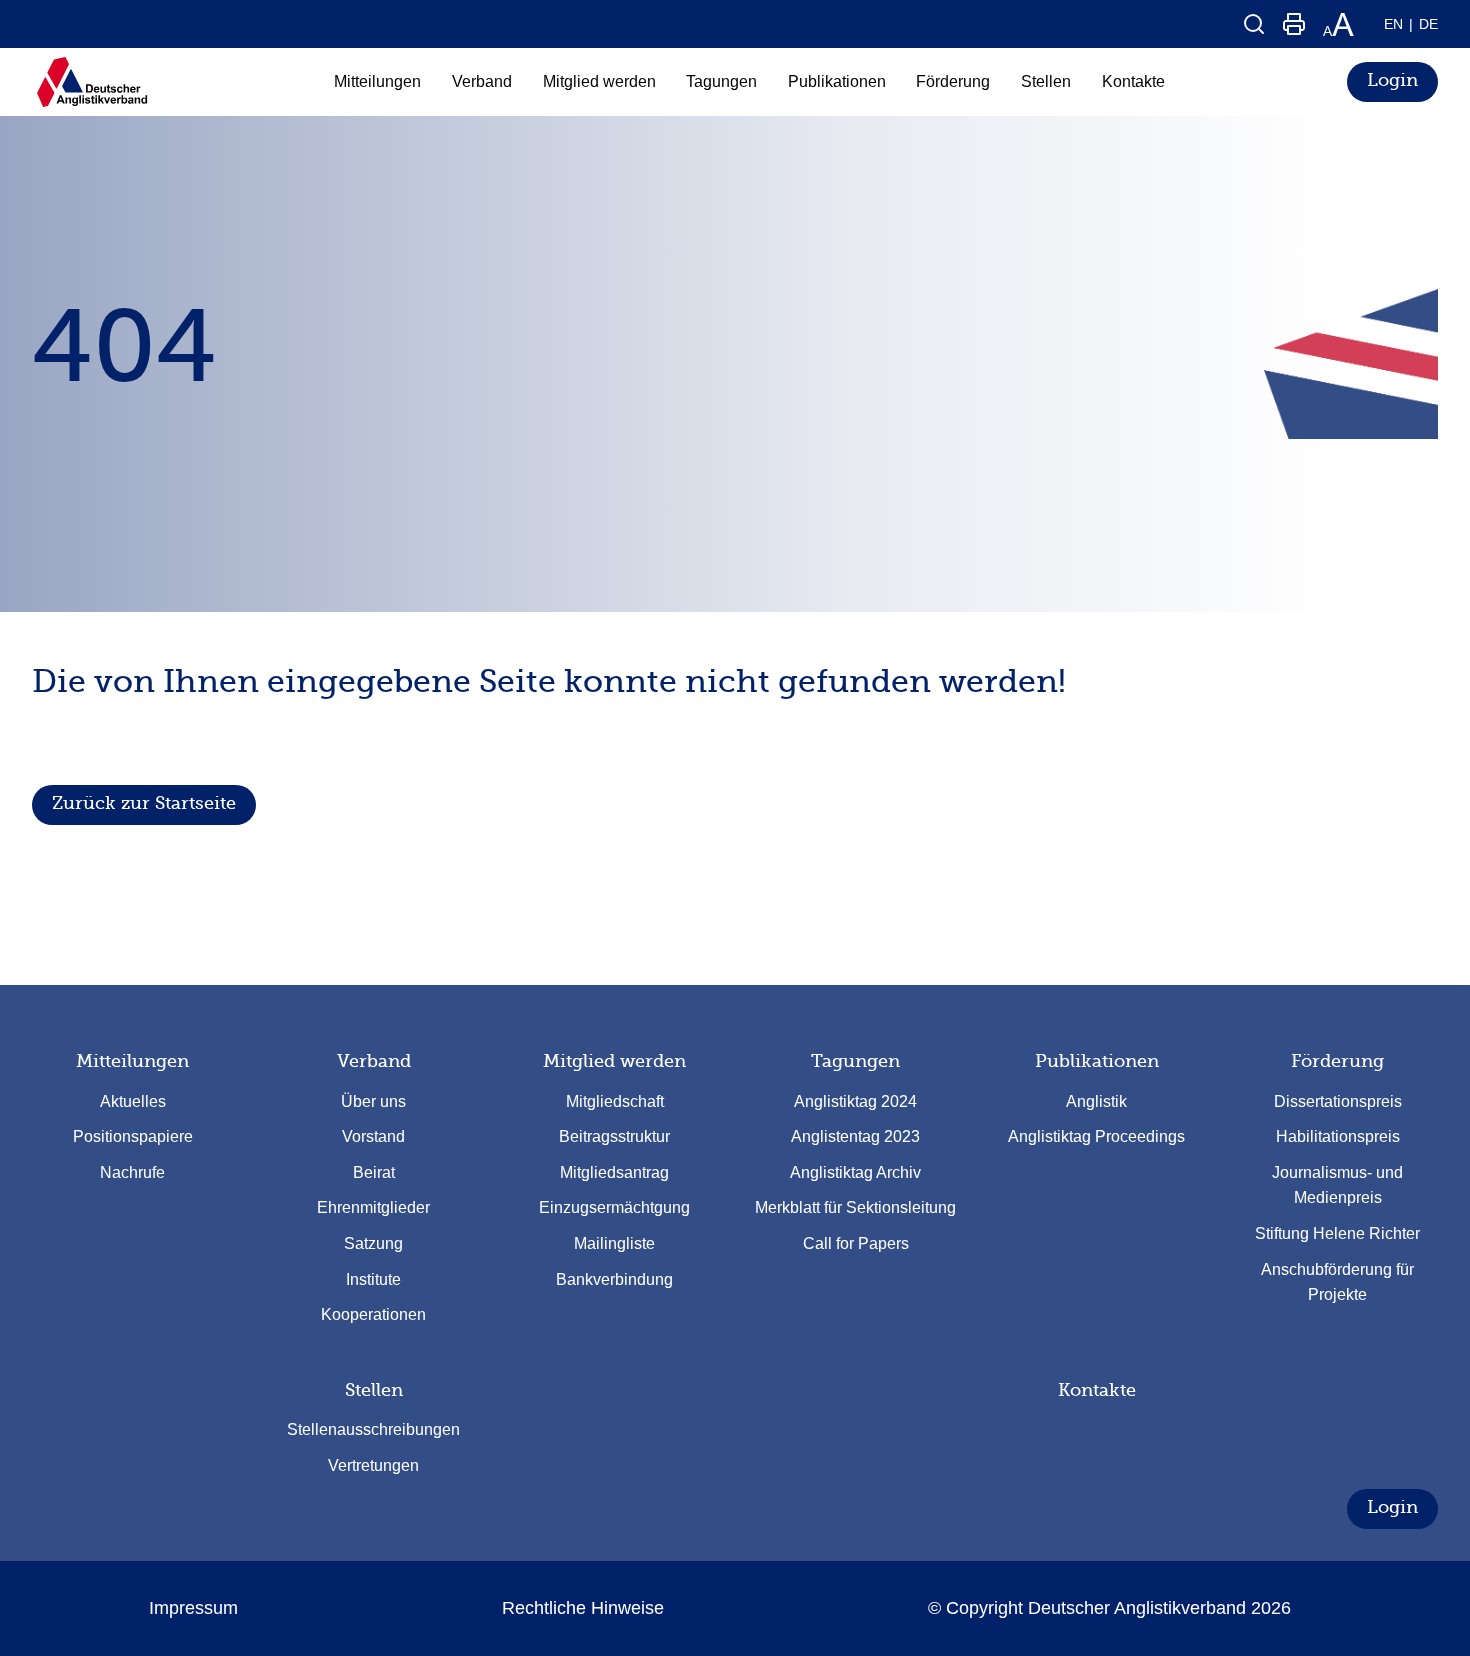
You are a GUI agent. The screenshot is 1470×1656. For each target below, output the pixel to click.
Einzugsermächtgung (614, 1207)
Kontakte (1097, 1390)
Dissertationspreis (1338, 1101)
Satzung (373, 1243)
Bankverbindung (614, 1279)
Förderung (1337, 1061)
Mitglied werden (614, 1061)
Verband (374, 1061)
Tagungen (855, 1061)
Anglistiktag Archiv (855, 1172)
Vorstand (373, 1136)
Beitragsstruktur (614, 1136)
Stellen (374, 1390)
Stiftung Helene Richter (1337, 1233)
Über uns (373, 1101)
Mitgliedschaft (615, 1101)
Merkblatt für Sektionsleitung (855, 1207)
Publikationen (1097, 1061)
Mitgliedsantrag (614, 1172)
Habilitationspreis (1338, 1136)
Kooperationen (373, 1314)
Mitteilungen (132, 1061)
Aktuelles (133, 1101)
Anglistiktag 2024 (855, 1101)
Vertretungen (373, 1465)
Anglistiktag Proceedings (1096, 1136)
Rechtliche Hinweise (583, 1608)
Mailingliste (614, 1243)
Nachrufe (132, 1172)
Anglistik (1096, 1101)
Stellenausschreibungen (373, 1429)
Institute (373, 1279)
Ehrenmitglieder (373, 1207)
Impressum (193, 1608)
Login (1392, 80)
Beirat (374, 1172)
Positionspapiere (133, 1136)
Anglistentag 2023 (855, 1136)
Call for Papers (856, 1243)
